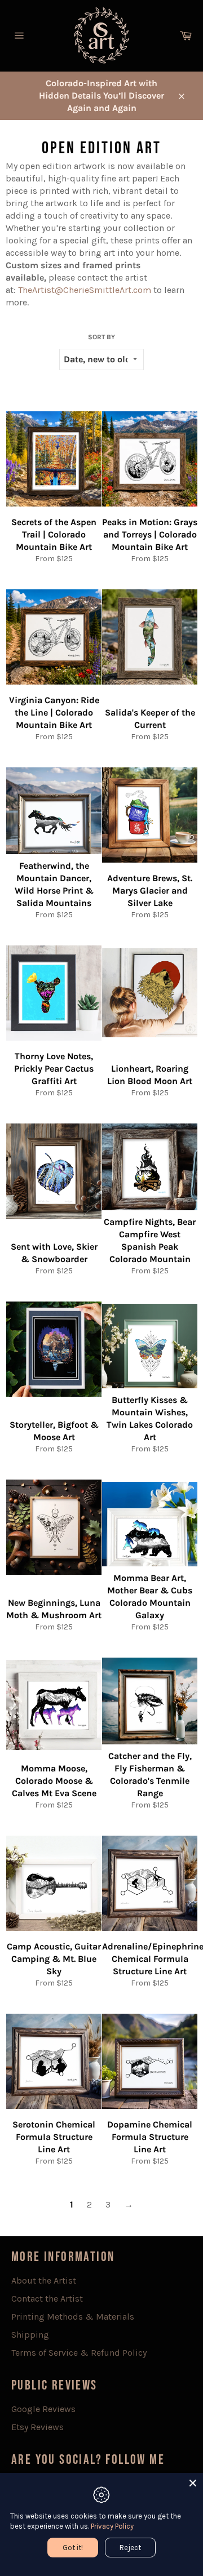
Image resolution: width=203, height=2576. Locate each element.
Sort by (101, 337)
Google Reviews (43, 2409)
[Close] (193, 2483)
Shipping (30, 2335)
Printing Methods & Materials (73, 2317)
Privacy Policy (112, 2526)
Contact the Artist (47, 2299)
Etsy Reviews (37, 2427)
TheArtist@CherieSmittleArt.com (85, 290)
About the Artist (44, 2280)
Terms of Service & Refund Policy (79, 2353)
